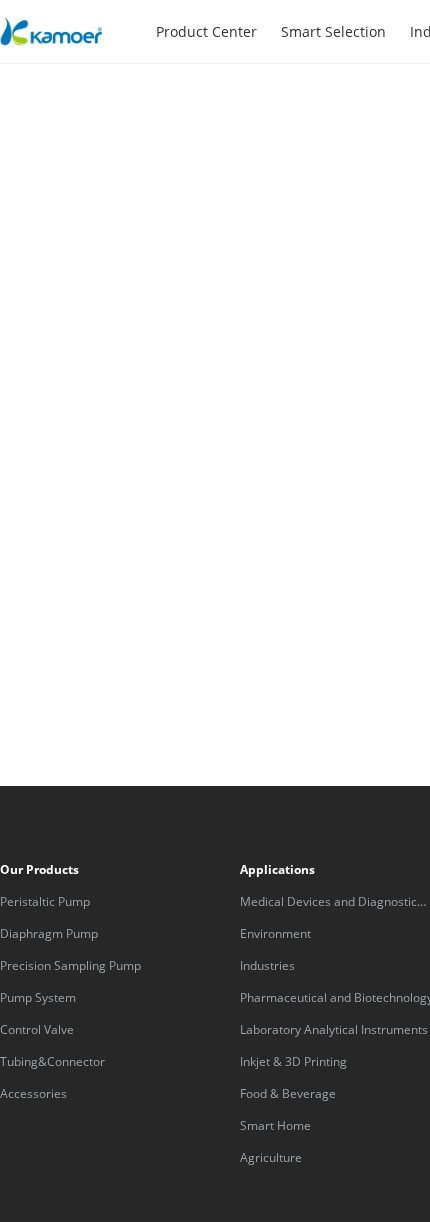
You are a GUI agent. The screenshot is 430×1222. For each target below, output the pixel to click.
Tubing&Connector (52, 1061)
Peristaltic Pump (45, 901)
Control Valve (37, 1029)
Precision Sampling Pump (70, 965)
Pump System (38, 997)
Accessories (33, 1093)
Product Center (206, 31)
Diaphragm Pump (49, 933)
